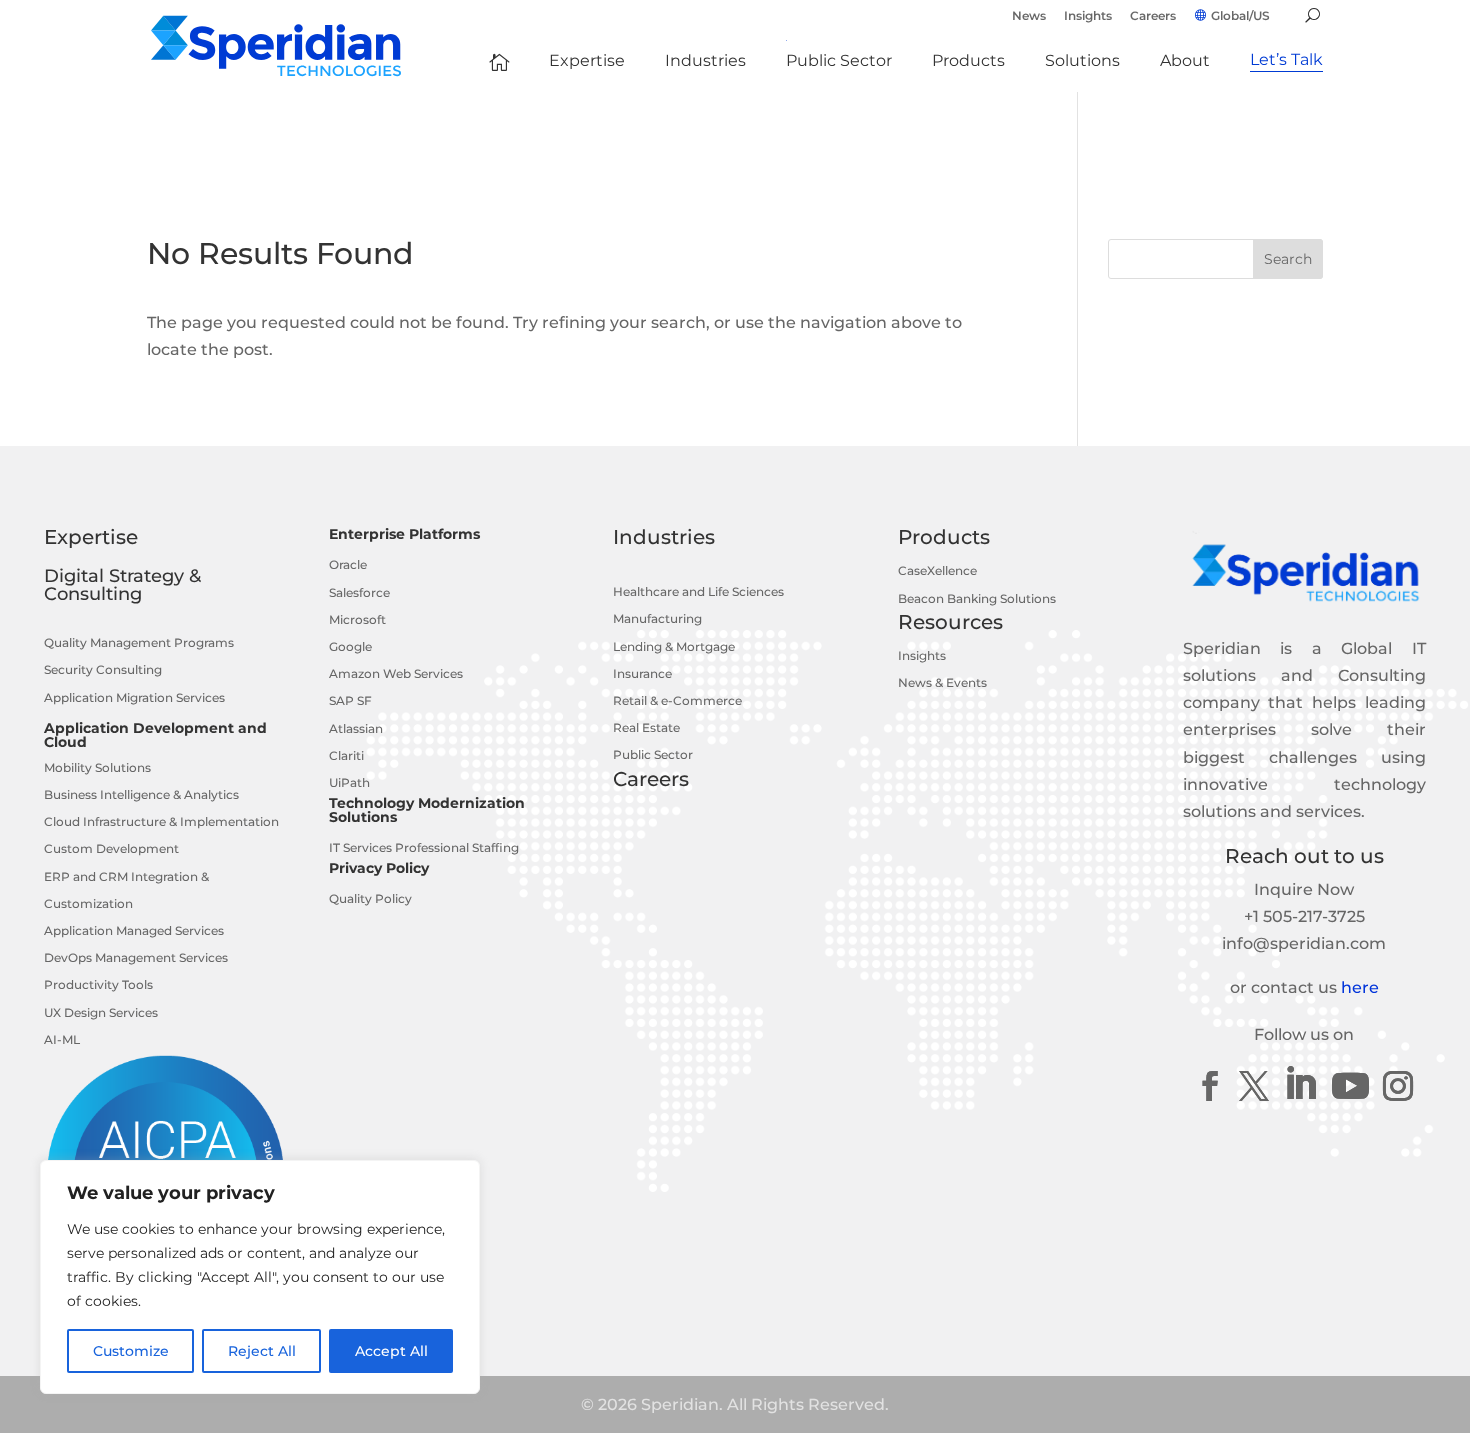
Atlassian (356, 728)
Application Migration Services (134, 697)
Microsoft (357, 619)
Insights (1088, 16)
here (1360, 987)
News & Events (942, 682)
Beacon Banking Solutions (977, 598)
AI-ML (62, 1039)
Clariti (346, 755)
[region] (260, 1277)
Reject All (262, 1351)
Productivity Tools (98, 984)
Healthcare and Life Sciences (698, 591)
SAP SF (350, 700)
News (1029, 16)
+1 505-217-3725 (1304, 916)
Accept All (391, 1351)
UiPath (349, 782)
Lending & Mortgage (674, 646)
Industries (664, 537)
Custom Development (111, 848)
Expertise (91, 537)
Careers (1153, 16)
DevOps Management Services (136, 957)
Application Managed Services (134, 930)
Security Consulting (103, 669)
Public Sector (653, 754)
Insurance (642, 673)
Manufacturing (657, 618)
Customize (131, 1351)
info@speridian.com (1304, 943)
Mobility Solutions (97, 767)
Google (350, 646)
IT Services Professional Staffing (424, 847)
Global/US (1240, 16)
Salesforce (359, 592)
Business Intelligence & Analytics (141, 794)
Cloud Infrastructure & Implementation (161, 821)
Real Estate (646, 727)
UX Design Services (101, 1012)
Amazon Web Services (396, 673)
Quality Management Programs (139, 642)
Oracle (348, 564)
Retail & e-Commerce (677, 700)
